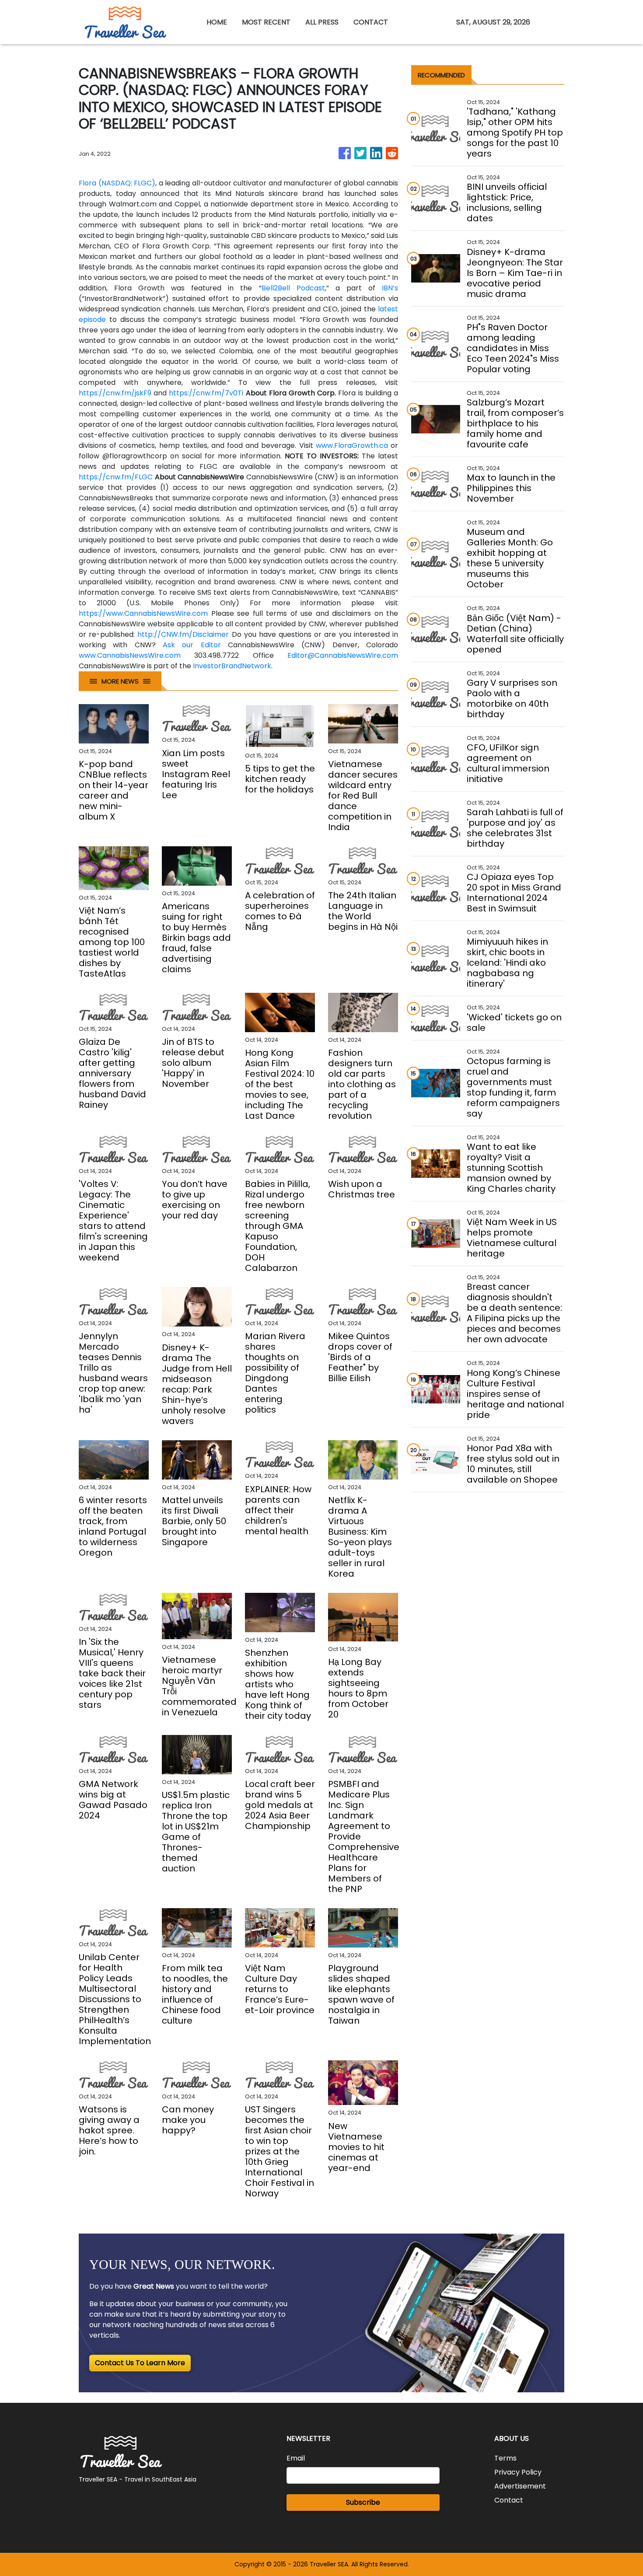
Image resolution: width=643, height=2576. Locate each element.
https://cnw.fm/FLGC (116, 477)
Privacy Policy (518, 2472)
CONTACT (371, 22)
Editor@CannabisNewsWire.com (343, 655)
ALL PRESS (322, 22)
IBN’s (390, 288)
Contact (509, 2500)
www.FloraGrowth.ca (352, 445)
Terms (505, 2458)
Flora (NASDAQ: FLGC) (117, 183)
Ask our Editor (192, 645)
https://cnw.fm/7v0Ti (206, 393)
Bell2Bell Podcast (293, 288)
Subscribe (363, 2502)
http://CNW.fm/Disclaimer (183, 634)
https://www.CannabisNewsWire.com (143, 613)
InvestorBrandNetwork (232, 666)
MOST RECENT (266, 22)
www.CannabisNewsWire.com (130, 655)
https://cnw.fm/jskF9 (115, 393)
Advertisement (520, 2486)
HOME (217, 22)
